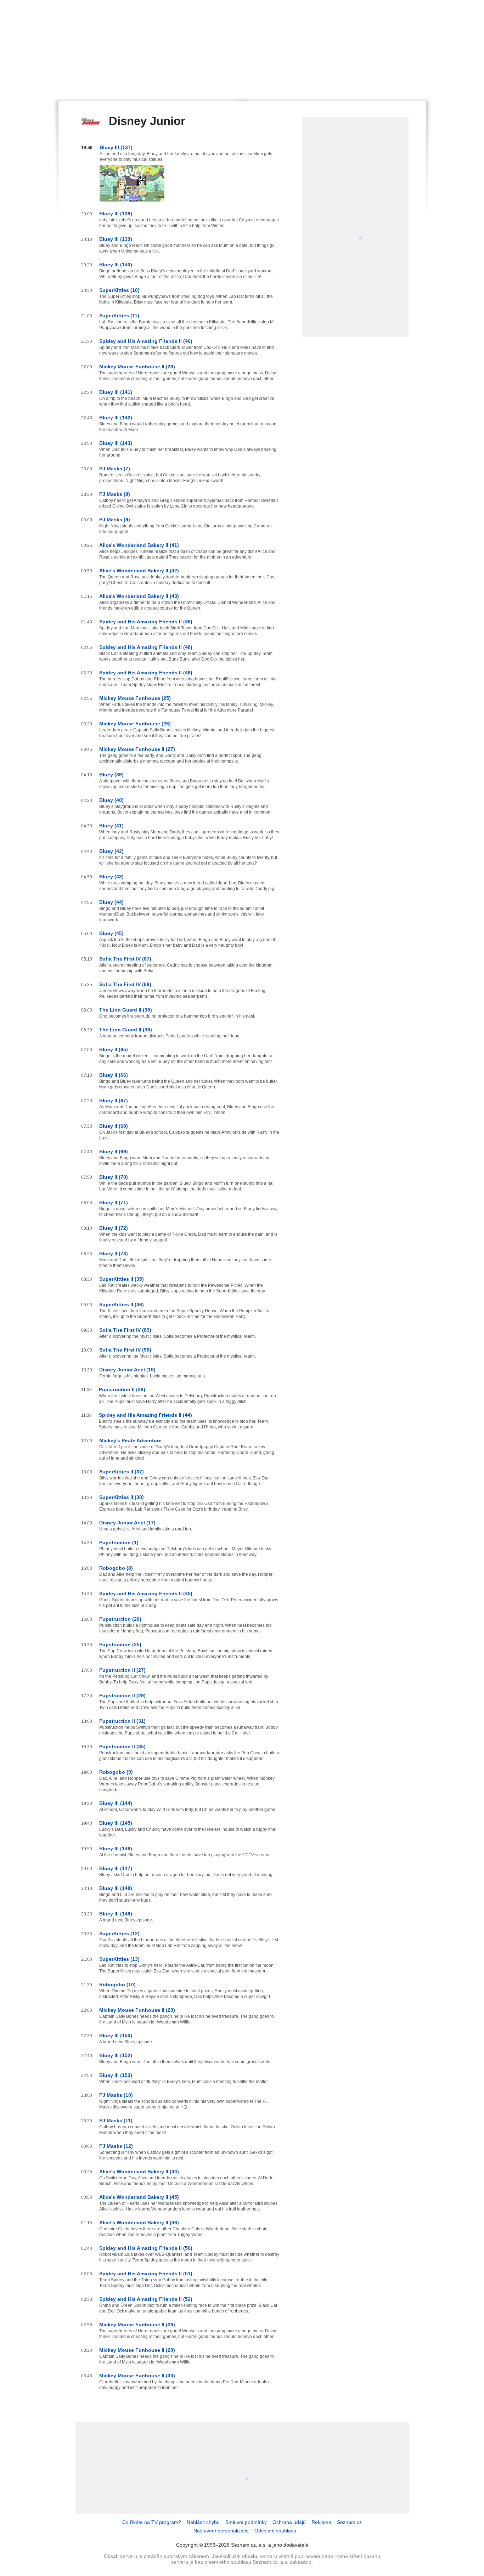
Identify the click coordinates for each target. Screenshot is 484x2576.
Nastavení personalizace (221, 2531)
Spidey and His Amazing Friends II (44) (145, 1415)
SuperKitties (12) (119, 1934)
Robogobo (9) (116, 1772)
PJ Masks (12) (116, 2146)
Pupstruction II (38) (122, 1389)
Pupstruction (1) (119, 1542)
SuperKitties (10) (119, 290)
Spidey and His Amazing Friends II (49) (146, 673)
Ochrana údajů (289, 2522)
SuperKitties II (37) (122, 1472)
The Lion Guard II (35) (126, 1010)
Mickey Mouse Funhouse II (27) (137, 749)
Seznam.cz (349, 2522)
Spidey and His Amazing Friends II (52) (146, 2299)
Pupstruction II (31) (122, 1721)
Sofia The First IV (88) (125, 984)
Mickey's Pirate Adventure (130, 1440)
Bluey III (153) (116, 2075)
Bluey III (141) (116, 392)
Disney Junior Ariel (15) (127, 1370)
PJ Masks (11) (116, 2121)
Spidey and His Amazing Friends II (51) (146, 2274)
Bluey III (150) (116, 2036)
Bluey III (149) (116, 1914)
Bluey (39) (111, 775)
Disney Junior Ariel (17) (127, 1523)
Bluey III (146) (116, 1849)
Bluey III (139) (116, 239)
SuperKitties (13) (119, 1959)
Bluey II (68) (114, 1126)
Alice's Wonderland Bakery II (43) (139, 596)
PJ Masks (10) (116, 2095)
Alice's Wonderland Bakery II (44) (139, 2172)
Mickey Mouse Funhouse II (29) (137, 2010)
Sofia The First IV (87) (125, 959)
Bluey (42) (111, 851)
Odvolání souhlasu (275, 2531)
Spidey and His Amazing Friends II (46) (146, 341)
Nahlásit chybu (203, 2522)
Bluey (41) (111, 826)
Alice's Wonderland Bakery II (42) (139, 571)
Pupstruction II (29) (122, 1695)
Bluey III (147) (116, 1868)
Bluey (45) (111, 933)
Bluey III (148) (116, 1888)
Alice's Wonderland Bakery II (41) (139, 545)
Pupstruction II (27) (122, 1670)
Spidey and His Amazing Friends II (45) (146, 1593)
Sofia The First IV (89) (125, 1330)
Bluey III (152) (116, 2055)
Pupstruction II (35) (122, 1746)
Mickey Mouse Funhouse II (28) (137, 367)
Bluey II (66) (114, 1075)
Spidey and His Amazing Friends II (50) (146, 2248)
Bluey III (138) (116, 214)
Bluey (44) (111, 902)
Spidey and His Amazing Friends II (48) (146, 647)
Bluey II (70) (114, 1177)
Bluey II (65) (114, 1049)
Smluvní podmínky (246, 2522)
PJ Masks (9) (115, 520)
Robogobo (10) (117, 1985)
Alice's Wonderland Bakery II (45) (139, 2197)
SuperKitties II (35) (122, 1279)
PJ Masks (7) (115, 469)
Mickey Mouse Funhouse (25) (135, 698)
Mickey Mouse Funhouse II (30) (137, 2376)
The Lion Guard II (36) (126, 1030)
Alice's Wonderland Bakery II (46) (139, 2223)
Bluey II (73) (114, 1253)
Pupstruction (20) (120, 1619)
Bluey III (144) (116, 1803)
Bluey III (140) (116, 265)
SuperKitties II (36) (122, 1304)
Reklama (321, 2522)
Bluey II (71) (114, 1202)
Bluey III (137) (116, 147)
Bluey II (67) (114, 1100)
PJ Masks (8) (115, 494)
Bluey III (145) (116, 1823)
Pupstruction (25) (120, 1644)
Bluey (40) (111, 800)
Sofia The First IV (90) (125, 1350)
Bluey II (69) (114, 1151)
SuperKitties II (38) (122, 1497)
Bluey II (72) (114, 1228)
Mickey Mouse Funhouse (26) (135, 724)
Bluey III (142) (116, 418)
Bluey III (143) (116, 443)
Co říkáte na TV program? (152, 2522)
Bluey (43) (111, 877)
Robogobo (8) (116, 1568)
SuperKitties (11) (119, 316)
